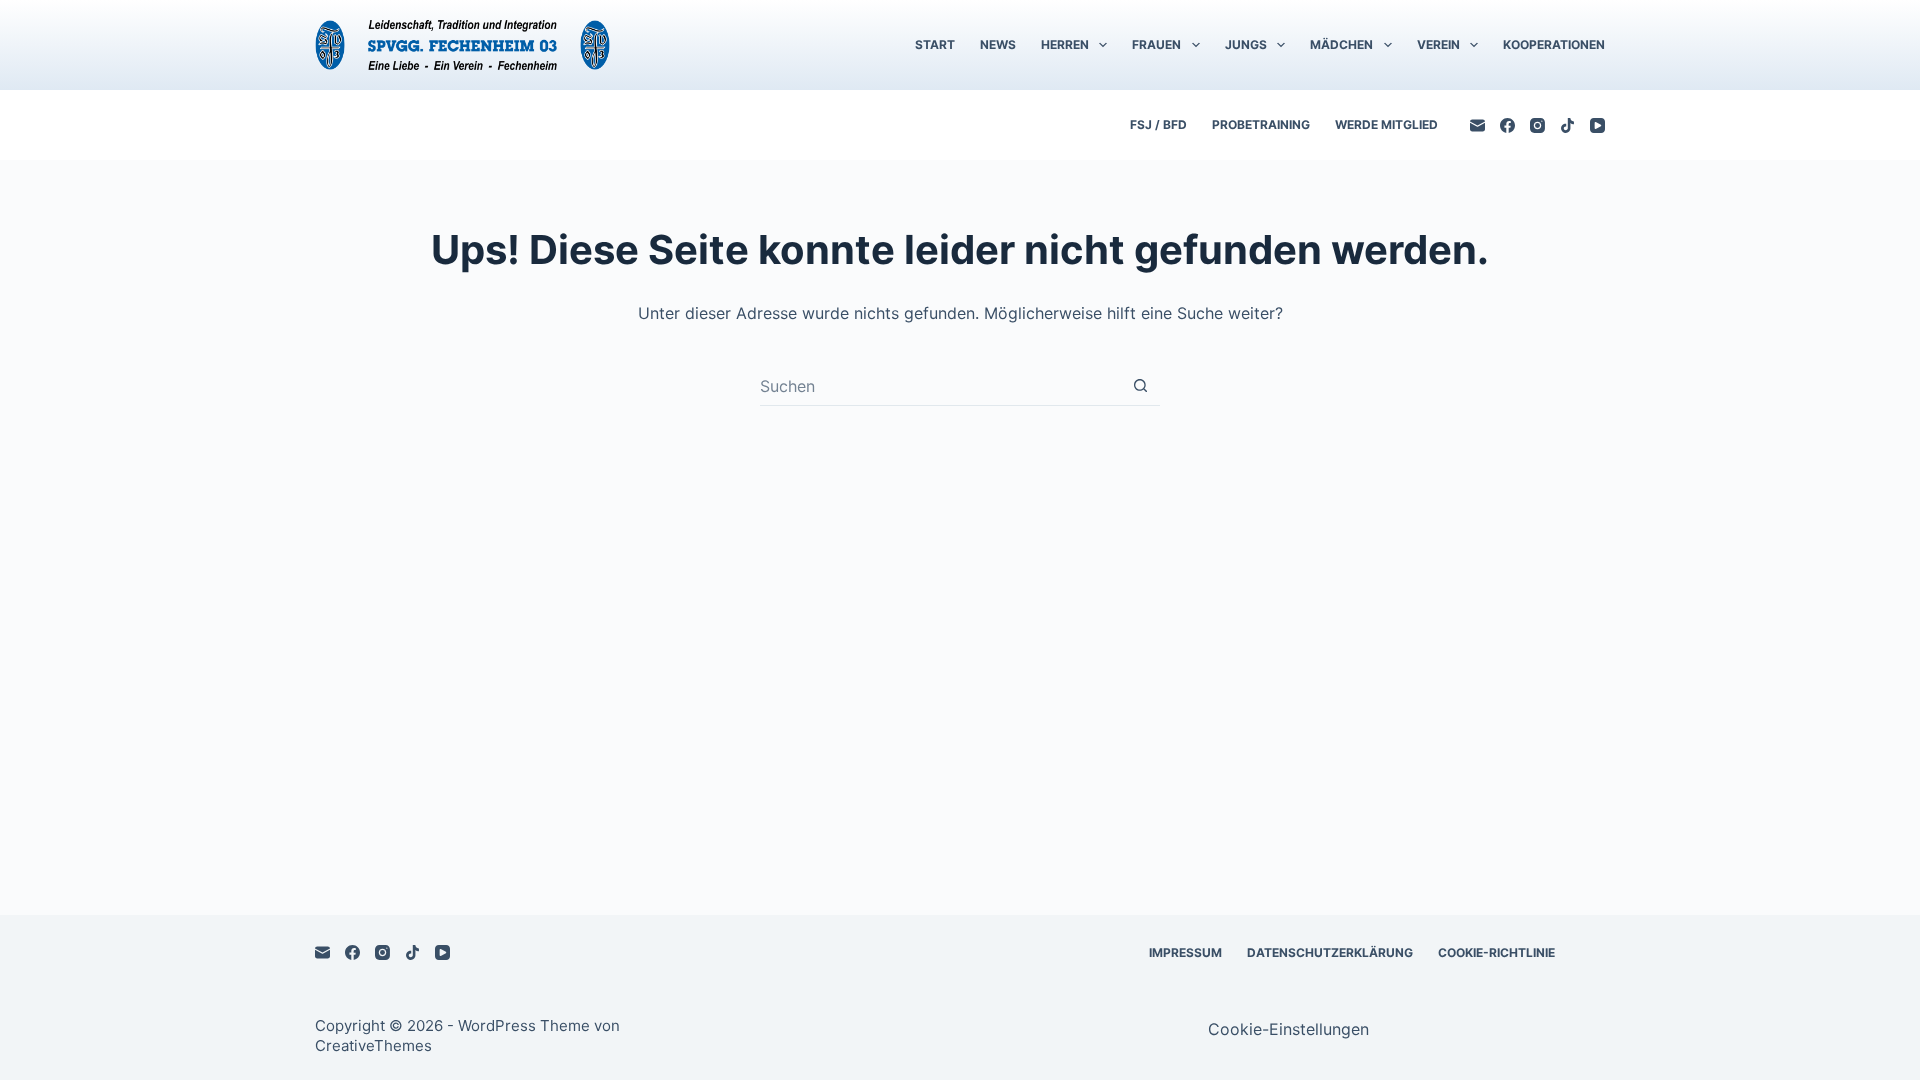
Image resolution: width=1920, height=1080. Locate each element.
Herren (1065, 44)
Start (935, 44)
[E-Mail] (1477, 125)
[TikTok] (1567, 125)
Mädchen (1341, 44)
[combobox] (940, 386)
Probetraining (1261, 124)
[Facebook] (1507, 125)
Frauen (1156, 44)
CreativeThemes (373, 1045)
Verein (1438, 44)
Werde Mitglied (1386, 124)
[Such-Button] (1140, 385)
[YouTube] (1597, 125)
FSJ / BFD (1158, 124)
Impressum (1185, 952)
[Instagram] (1537, 125)
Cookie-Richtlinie (1496, 952)
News (998, 44)
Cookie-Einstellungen (1288, 1029)
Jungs (1246, 44)
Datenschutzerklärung (1330, 952)
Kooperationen (1554, 44)
